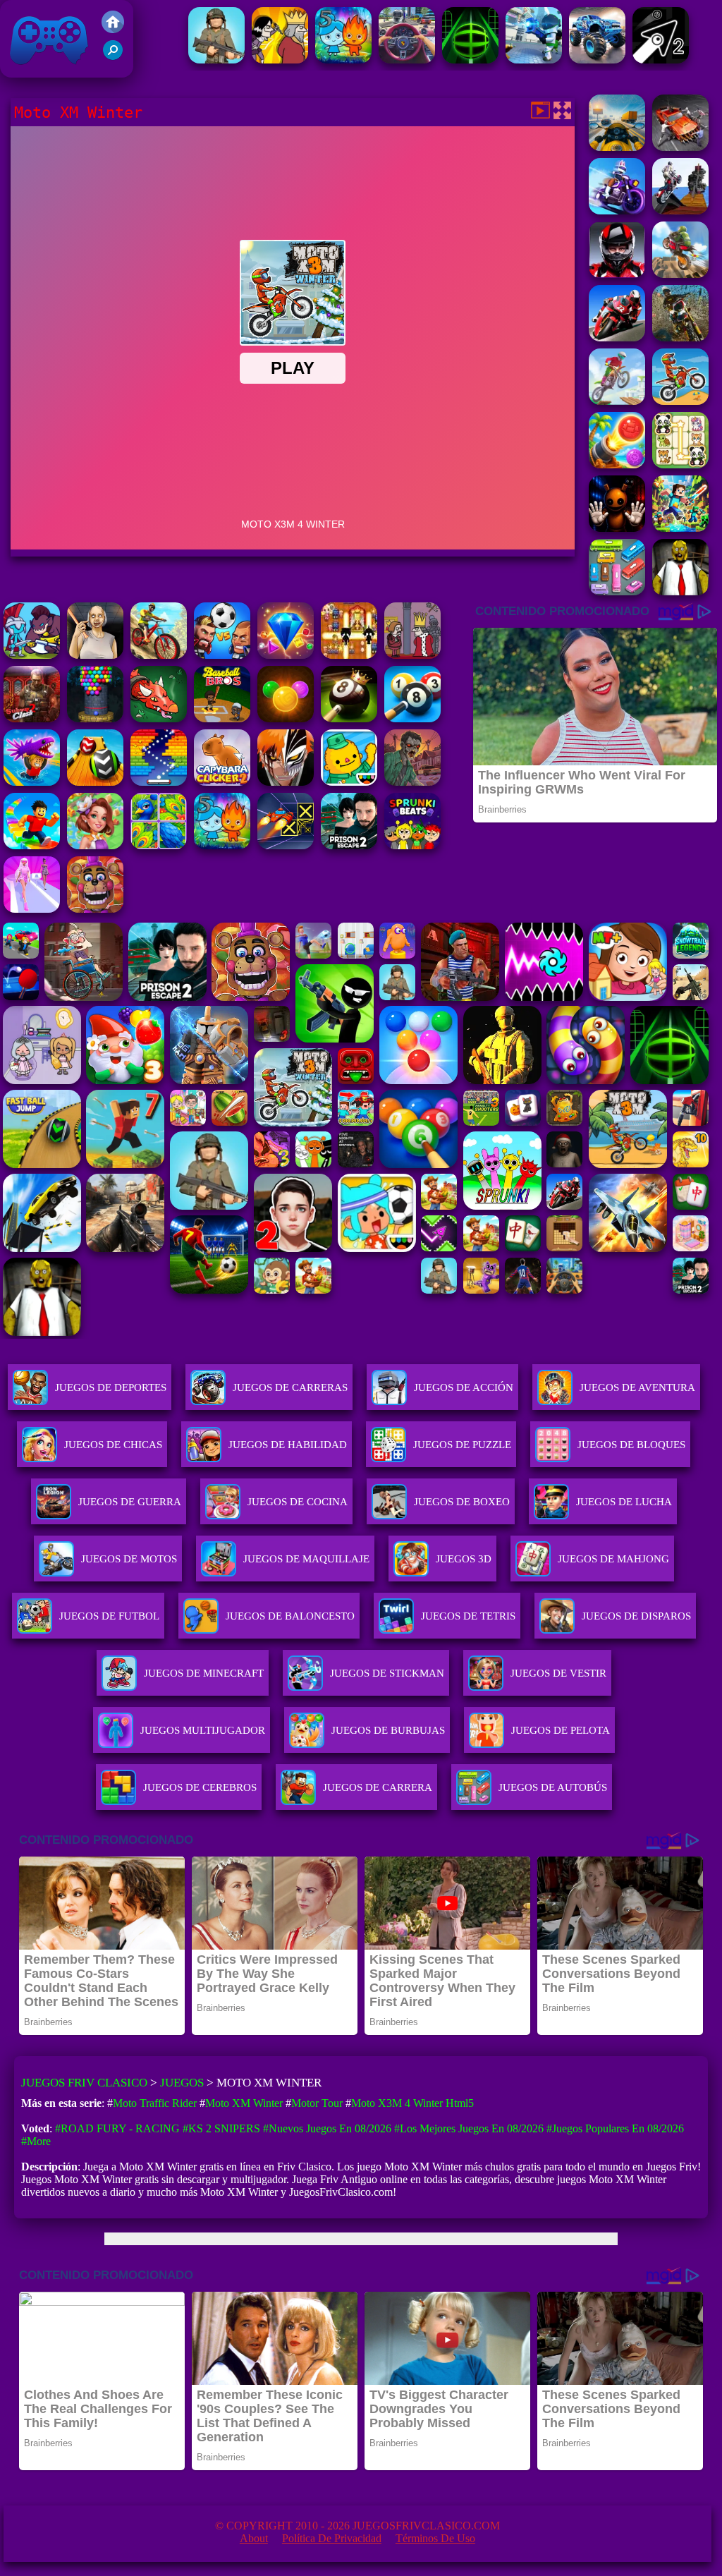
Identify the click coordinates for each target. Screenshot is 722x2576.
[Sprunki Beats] (412, 845)
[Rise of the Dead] (412, 782)
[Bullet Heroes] (534, 60)
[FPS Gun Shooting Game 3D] (349, 845)
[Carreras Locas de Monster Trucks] (597, 60)
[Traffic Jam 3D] (407, 60)
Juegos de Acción (464, 1387)
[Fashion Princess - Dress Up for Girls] (32, 909)
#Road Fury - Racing (117, 2128)
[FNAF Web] (95, 909)
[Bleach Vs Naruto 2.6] (286, 782)
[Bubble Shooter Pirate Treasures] (617, 464)
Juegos (182, 2083)
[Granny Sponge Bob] (680, 591)
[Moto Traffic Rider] (617, 147)
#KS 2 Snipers (221, 2128)
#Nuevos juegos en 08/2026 (327, 2128)
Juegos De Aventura (637, 1387)
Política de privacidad (332, 2538)
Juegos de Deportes (111, 1387)
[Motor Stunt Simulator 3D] (680, 211)
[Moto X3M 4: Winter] (680, 401)
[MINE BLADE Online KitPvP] (680, 528)
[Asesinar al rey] (412, 655)
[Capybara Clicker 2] (222, 782)
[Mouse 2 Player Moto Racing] (617, 274)
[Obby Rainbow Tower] (32, 845)
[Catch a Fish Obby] (32, 782)
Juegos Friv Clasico (33, 19)
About (254, 2538)
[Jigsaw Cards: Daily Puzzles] (159, 845)
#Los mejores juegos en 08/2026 (469, 2128)
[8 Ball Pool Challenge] (349, 718)
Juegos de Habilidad (288, 1445)
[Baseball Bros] (222, 718)
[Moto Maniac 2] (617, 401)
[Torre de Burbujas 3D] (95, 718)
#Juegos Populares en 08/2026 (615, 2128)
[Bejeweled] (286, 655)
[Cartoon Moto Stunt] (680, 274)
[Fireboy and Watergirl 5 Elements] (343, 60)
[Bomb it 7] (349, 655)
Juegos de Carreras (290, 1387)
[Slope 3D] (470, 60)
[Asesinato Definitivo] (280, 60)
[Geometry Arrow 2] (661, 60)
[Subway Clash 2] (32, 718)
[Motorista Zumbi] (680, 147)
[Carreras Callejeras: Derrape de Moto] (617, 211)
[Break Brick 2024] (159, 782)
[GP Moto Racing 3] (617, 338)
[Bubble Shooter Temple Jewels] (286, 718)
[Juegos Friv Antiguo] (113, 29)
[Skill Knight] (159, 718)
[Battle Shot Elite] (216, 60)
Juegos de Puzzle (462, 1445)
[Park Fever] (617, 591)
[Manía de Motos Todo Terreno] (680, 338)
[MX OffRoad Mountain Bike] (159, 655)
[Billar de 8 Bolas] (412, 718)
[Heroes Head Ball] (222, 655)
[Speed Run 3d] (286, 845)
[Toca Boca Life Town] (349, 782)
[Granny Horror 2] (95, 655)
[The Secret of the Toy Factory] (617, 528)
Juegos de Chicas (113, 1445)
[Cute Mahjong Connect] (680, 464)
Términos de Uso (435, 2538)
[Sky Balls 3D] (95, 782)
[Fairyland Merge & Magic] (95, 845)
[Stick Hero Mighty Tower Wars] (32, 655)
